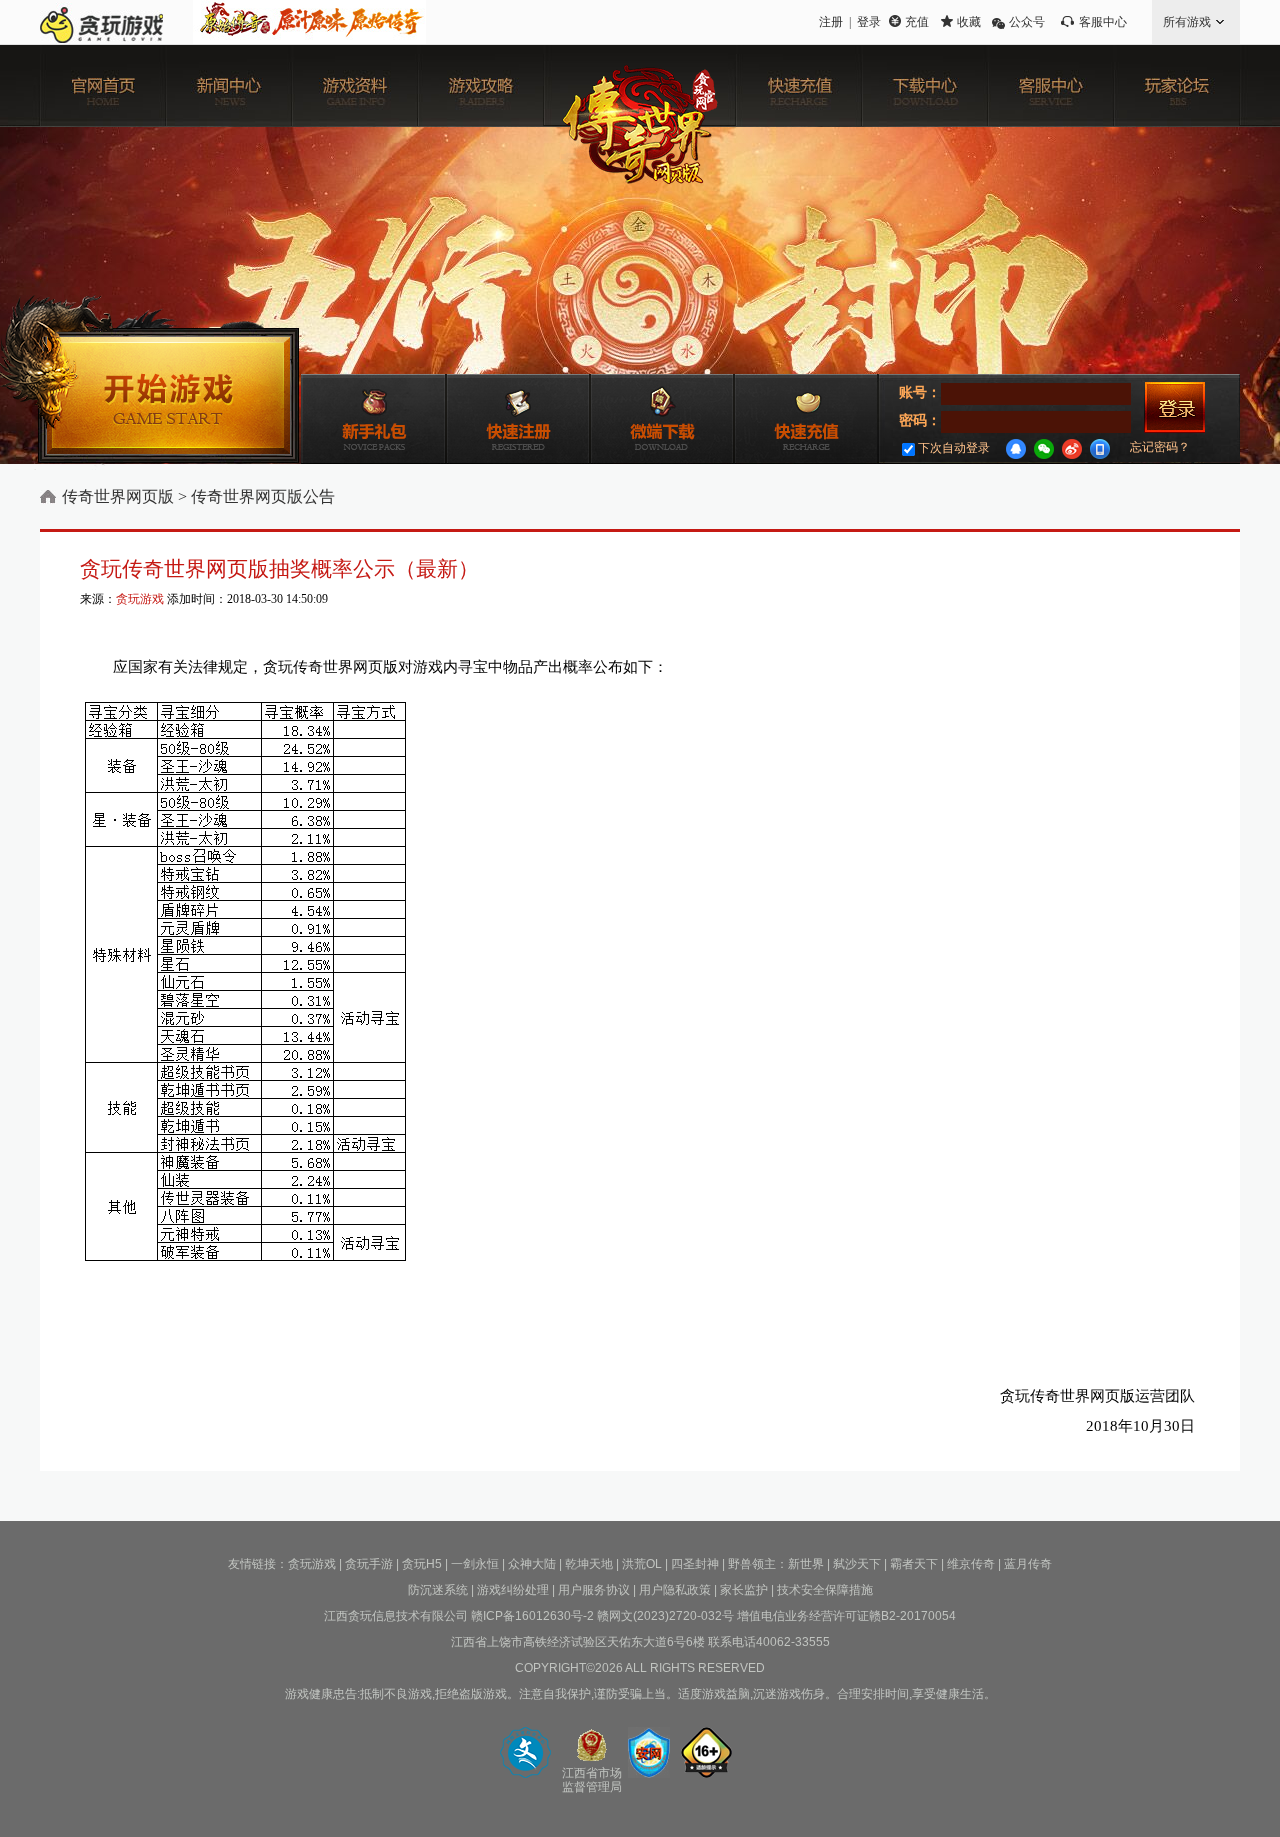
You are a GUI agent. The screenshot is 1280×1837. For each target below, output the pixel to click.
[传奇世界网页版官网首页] (103, 86)
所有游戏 (1187, 22)
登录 (869, 22)
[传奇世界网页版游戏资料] (355, 86)
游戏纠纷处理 (513, 1590)
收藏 (969, 22)
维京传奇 (971, 1564)
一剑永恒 (475, 1564)
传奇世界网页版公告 (263, 496)
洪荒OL (642, 1564)
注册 (831, 22)
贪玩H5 (422, 1564)
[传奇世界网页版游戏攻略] (481, 86)
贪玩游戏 (140, 599)
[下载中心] (925, 86)
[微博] (1072, 449)
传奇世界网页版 (118, 496)
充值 (917, 22)
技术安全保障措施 (825, 1590)
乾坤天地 (589, 1564)
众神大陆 (532, 1564)
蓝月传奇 (1028, 1564)
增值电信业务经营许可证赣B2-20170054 (846, 1616)
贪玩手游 (369, 1564)
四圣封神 (695, 1564)
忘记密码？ (1160, 447)
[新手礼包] (374, 418)
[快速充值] (799, 86)
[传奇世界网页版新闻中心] (229, 86)
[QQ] (1016, 449)
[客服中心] (1051, 86)
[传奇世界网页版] (640, 142)
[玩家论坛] (1177, 86)
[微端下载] (662, 418)
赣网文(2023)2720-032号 (665, 1616)
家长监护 (744, 1590)
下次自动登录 (954, 448)
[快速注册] (518, 418)
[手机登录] (1100, 449)
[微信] (1044, 449)
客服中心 (1103, 22)
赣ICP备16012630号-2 (532, 1616)
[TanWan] (101, 22)
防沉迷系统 (438, 1590)
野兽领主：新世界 (776, 1564)
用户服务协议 (594, 1590)
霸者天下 (914, 1564)
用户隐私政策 (675, 1590)
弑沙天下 (857, 1564)
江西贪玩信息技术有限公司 (396, 1616)
